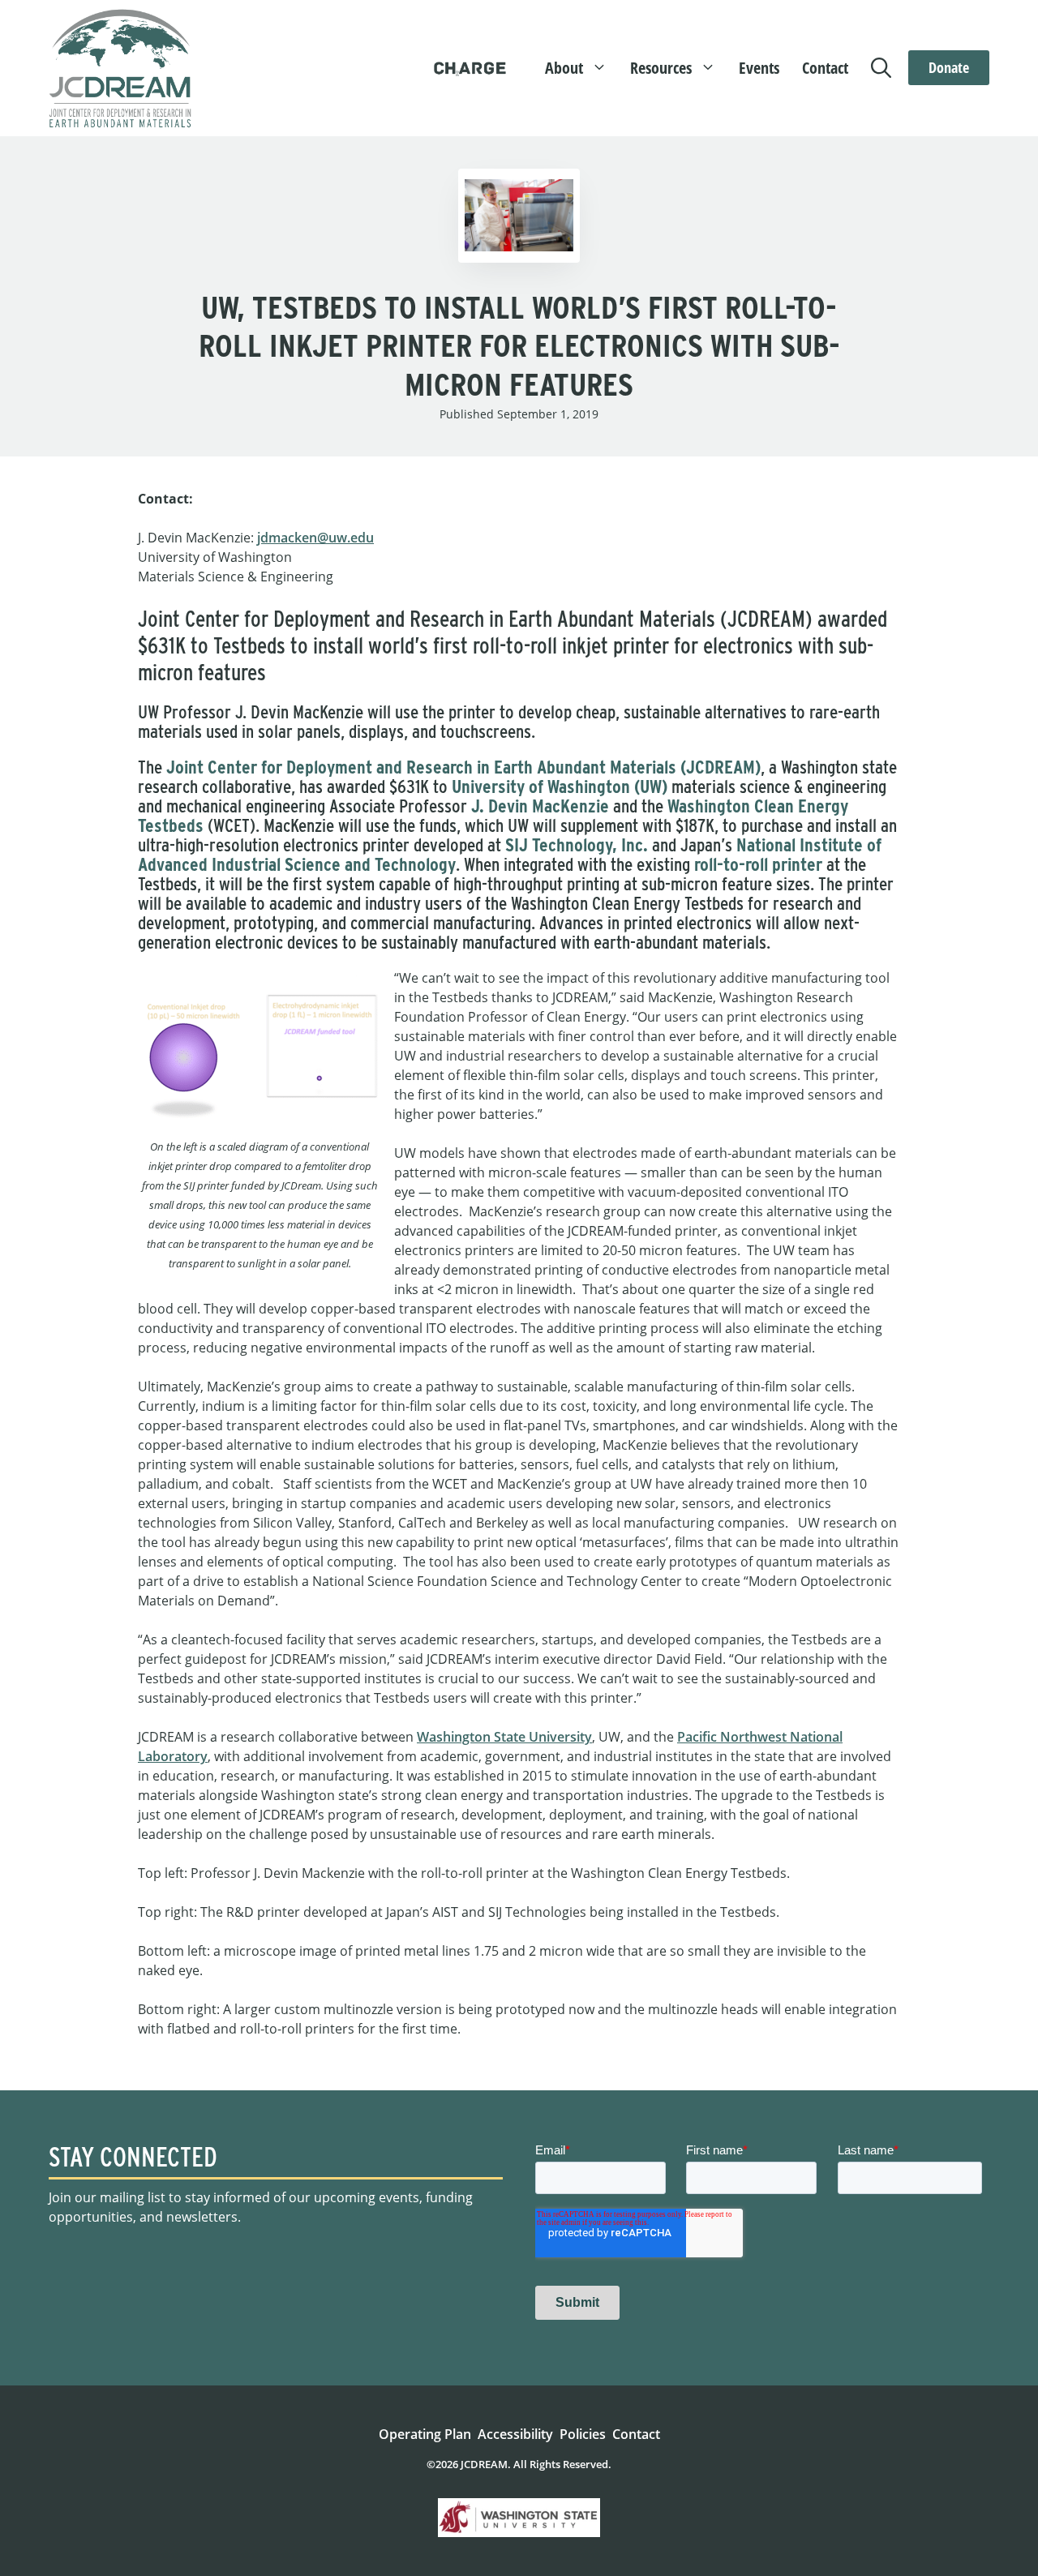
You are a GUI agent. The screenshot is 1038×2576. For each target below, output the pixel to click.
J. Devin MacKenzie (540, 806)
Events (759, 68)
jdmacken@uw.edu (315, 538)
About (564, 68)
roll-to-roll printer (758, 864)
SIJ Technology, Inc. (577, 845)
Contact (825, 68)
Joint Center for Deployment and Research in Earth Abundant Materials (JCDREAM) (463, 767)
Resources (661, 68)
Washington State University (504, 1737)
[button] (884, 68)
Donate (949, 67)
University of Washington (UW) (560, 787)
